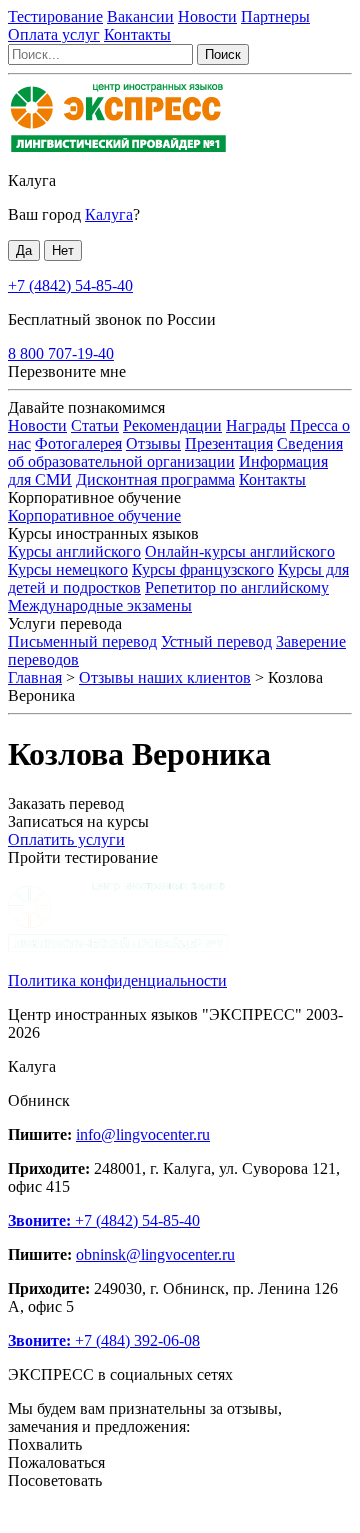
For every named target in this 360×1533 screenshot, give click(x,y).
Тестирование (55, 16)
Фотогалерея (78, 443)
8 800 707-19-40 (61, 353)
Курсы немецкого (68, 569)
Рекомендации (172, 425)
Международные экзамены (100, 605)
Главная (35, 677)
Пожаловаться (56, 1462)
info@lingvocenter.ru (143, 1134)
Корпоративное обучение (94, 515)
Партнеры (275, 16)
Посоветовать (55, 1480)
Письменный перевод (82, 641)
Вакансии (140, 16)
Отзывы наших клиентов (165, 677)
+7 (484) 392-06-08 (104, 1340)
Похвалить (45, 1444)
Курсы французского (203, 569)
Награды (256, 425)
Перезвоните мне (67, 371)
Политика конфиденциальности (117, 980)
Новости (207, 16)
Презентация (229, 443)
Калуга (32, 180)
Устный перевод (216, 641)
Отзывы (153, 443)
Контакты (137, 34)
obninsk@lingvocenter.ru (155, 1254)
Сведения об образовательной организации (175, 452)
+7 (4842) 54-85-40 (70, 285)
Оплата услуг (54, 34)
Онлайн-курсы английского (240, 551)
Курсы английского (74, 551)
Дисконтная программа (155, 479)
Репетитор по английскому (237, 587)
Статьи (95, 425)
